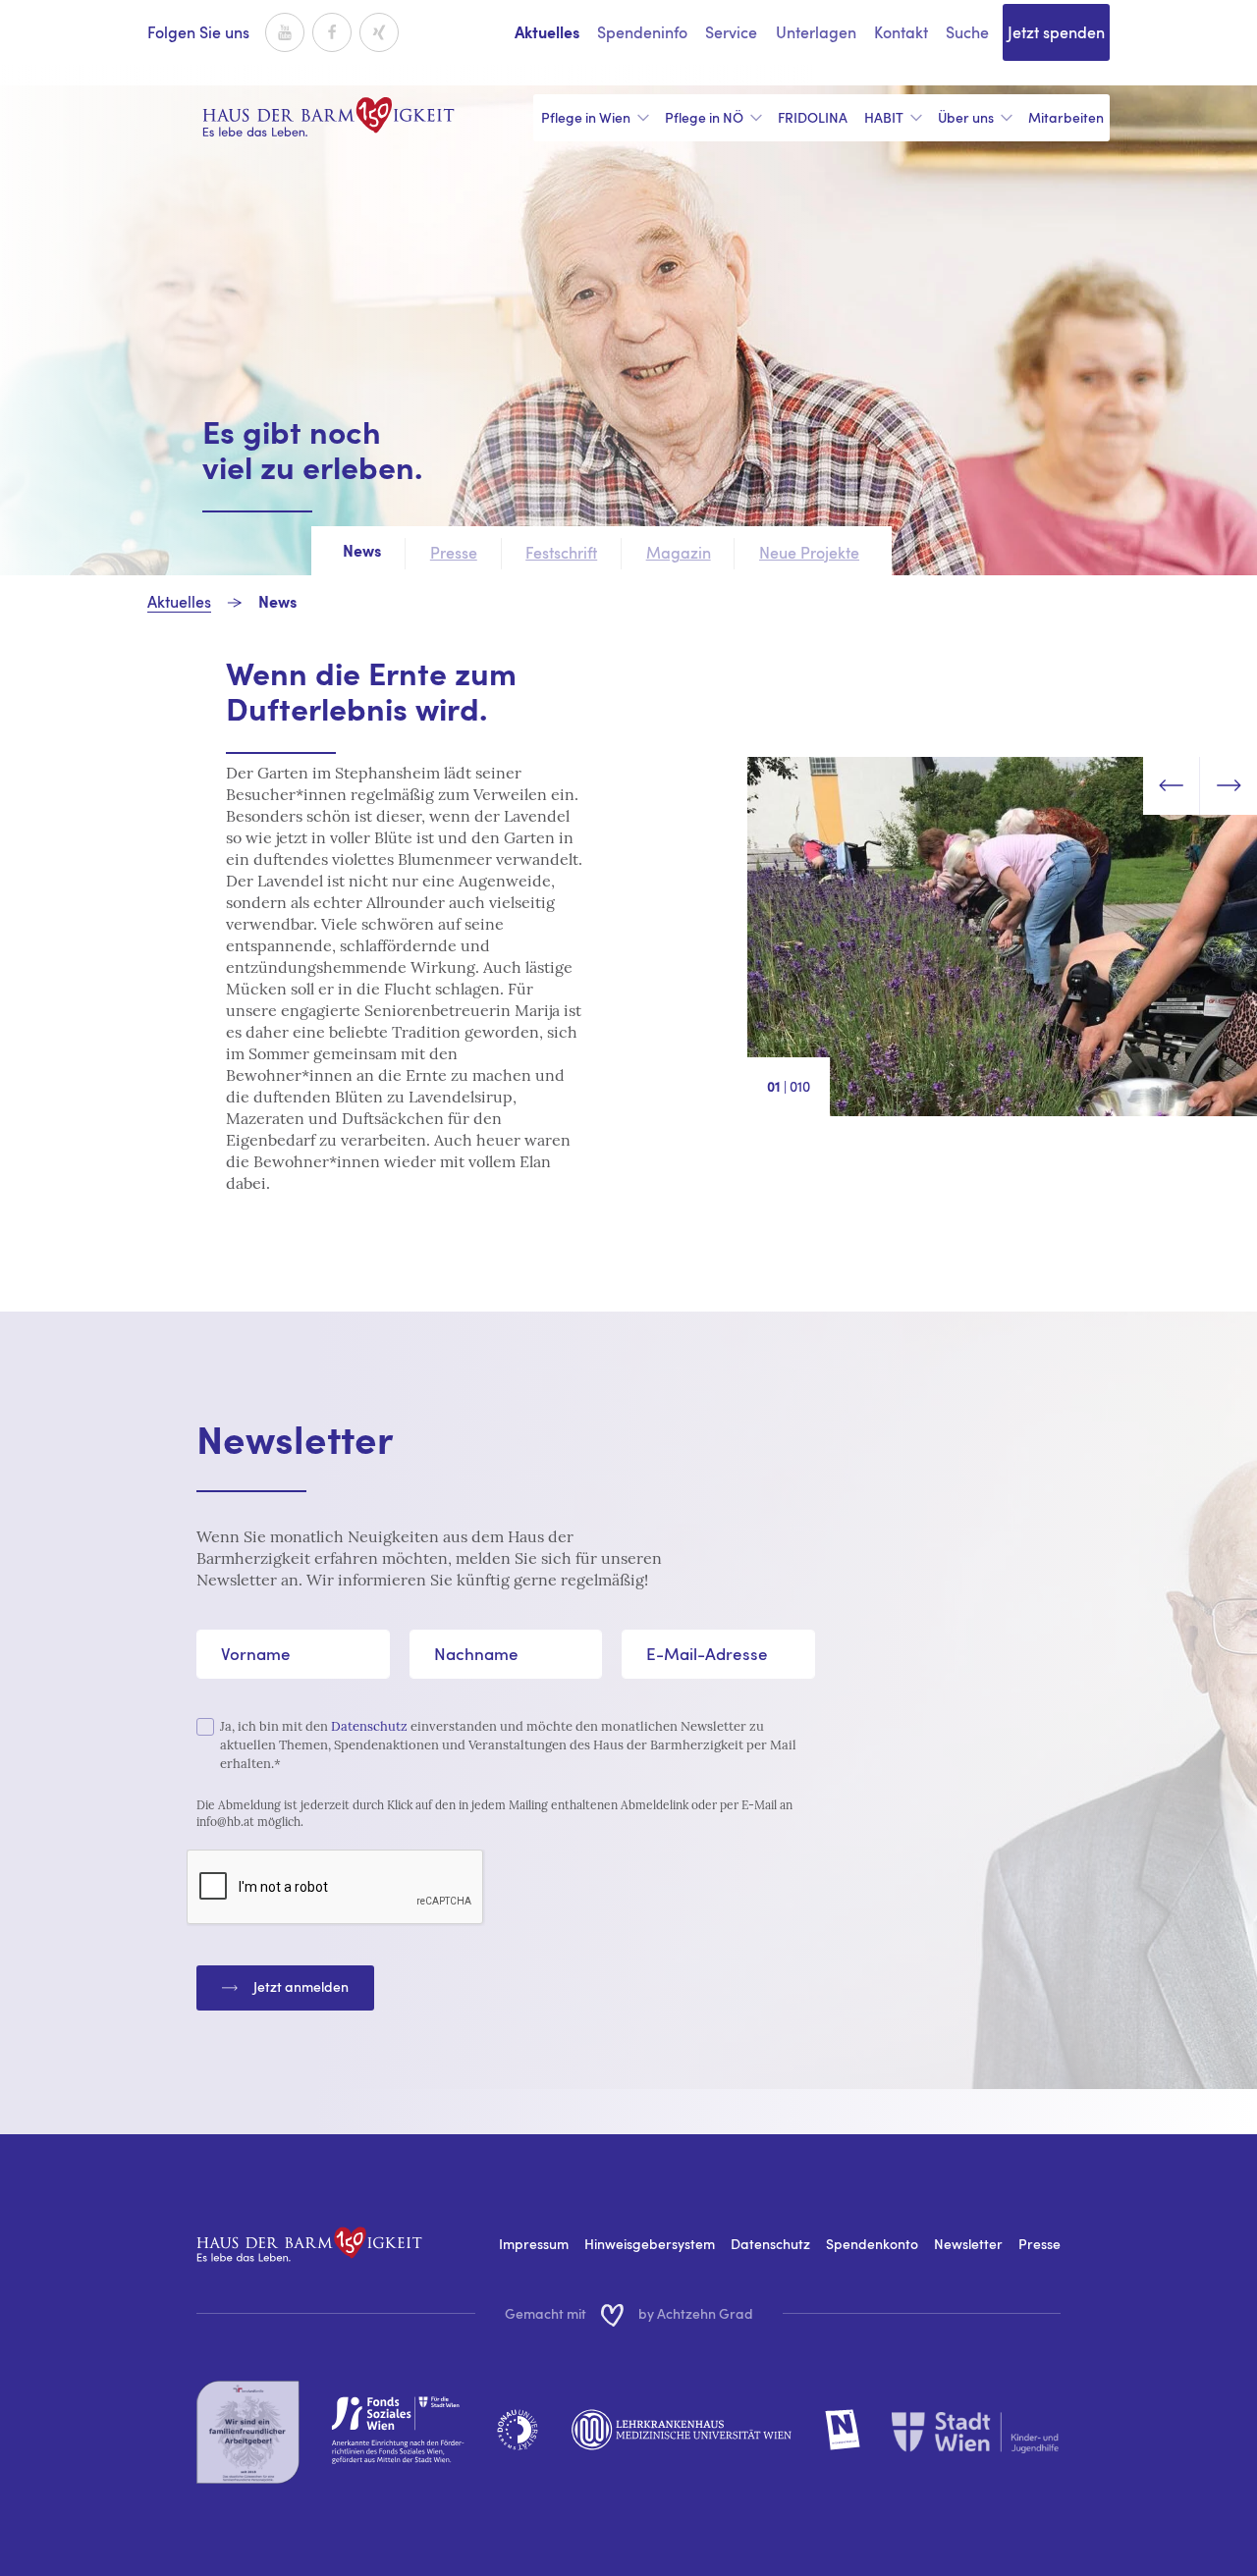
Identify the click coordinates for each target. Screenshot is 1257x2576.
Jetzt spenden (1056, 32)
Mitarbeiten (1066, 117)
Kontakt (901, 32)
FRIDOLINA (813, 117)
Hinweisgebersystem (650, 2244)
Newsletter (968, 2244)
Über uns (966, 117)
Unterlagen (816, 32)
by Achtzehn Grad (696, 2313)
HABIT (884, 117)
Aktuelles (547, 34)
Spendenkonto (872, 2244)
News (277, 604)
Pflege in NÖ (704, 117)
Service (731, 32)
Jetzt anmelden (301, 1986)
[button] (1172, 785)
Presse (1039, 2244)
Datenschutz (369, 1726)
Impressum (534, 2244)
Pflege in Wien (586, 117)
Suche (967, 32)
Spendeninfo (642, 32)
